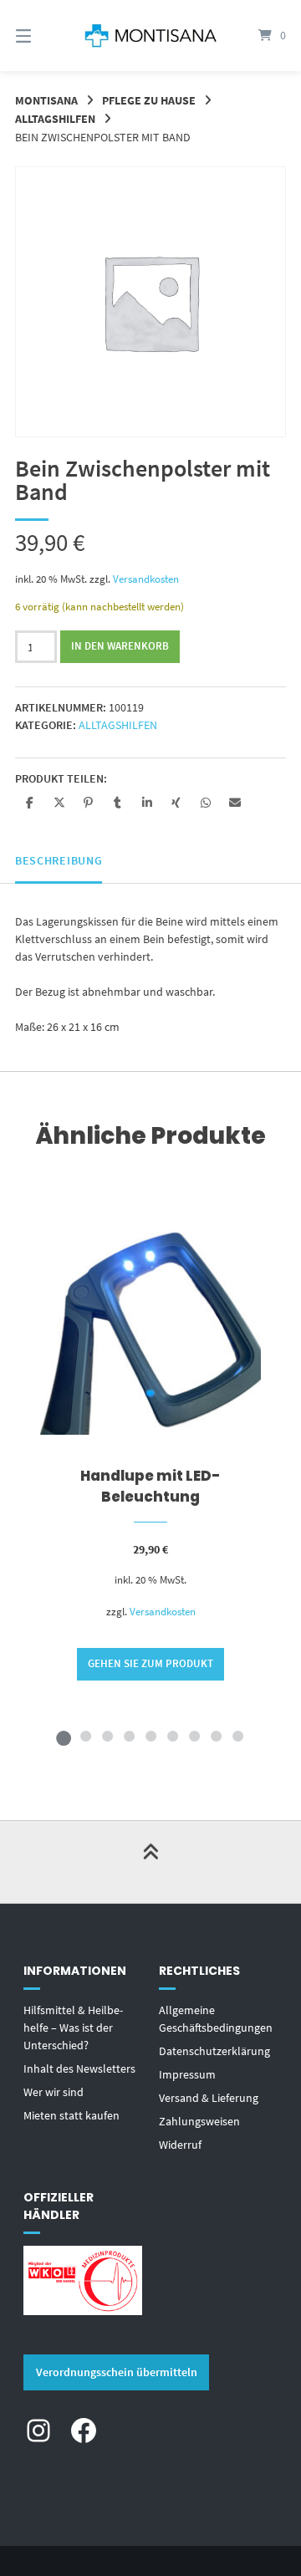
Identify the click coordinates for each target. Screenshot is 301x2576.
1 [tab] (64, 1736)
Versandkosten (146, 579)
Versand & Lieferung (209, 2098)
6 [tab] (172, 1736)
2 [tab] (85, 1736)
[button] (30, 802)
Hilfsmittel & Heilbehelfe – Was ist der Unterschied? (73, 2028)
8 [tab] (216, 1736)
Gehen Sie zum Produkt (150, 1663)
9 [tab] (237, 1736)
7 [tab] (194, 1736)
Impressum (187, 2074)
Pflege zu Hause (149, 100)
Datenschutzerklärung (214, 2051)
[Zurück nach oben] (150, 1862)
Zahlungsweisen (199, 2121)
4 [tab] (129, 1736)
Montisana (46, 100)
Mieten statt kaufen (71, 2115)
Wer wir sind (54, 2092)
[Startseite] (150, 36)
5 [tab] (150, 1736)
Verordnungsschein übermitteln (117, 2372)
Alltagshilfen (55, 119)
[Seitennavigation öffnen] (42, 36)
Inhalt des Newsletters (79, 2068)
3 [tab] (107, 1736)
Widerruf (180, 2145)
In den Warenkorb (120, 646)
